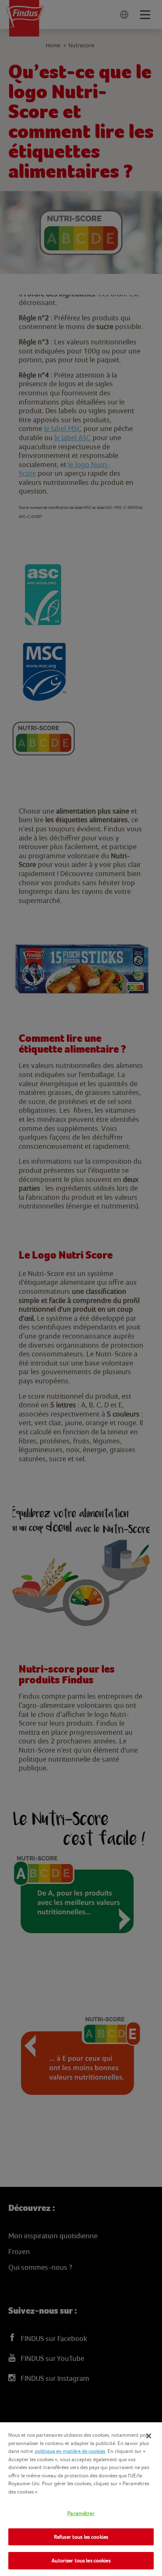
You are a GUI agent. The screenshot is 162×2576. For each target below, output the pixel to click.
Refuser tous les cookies (81, 2537)
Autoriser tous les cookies (81, 2560)
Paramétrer (81, 2513)
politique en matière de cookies (70, 2451)
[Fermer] (149, 2436)
